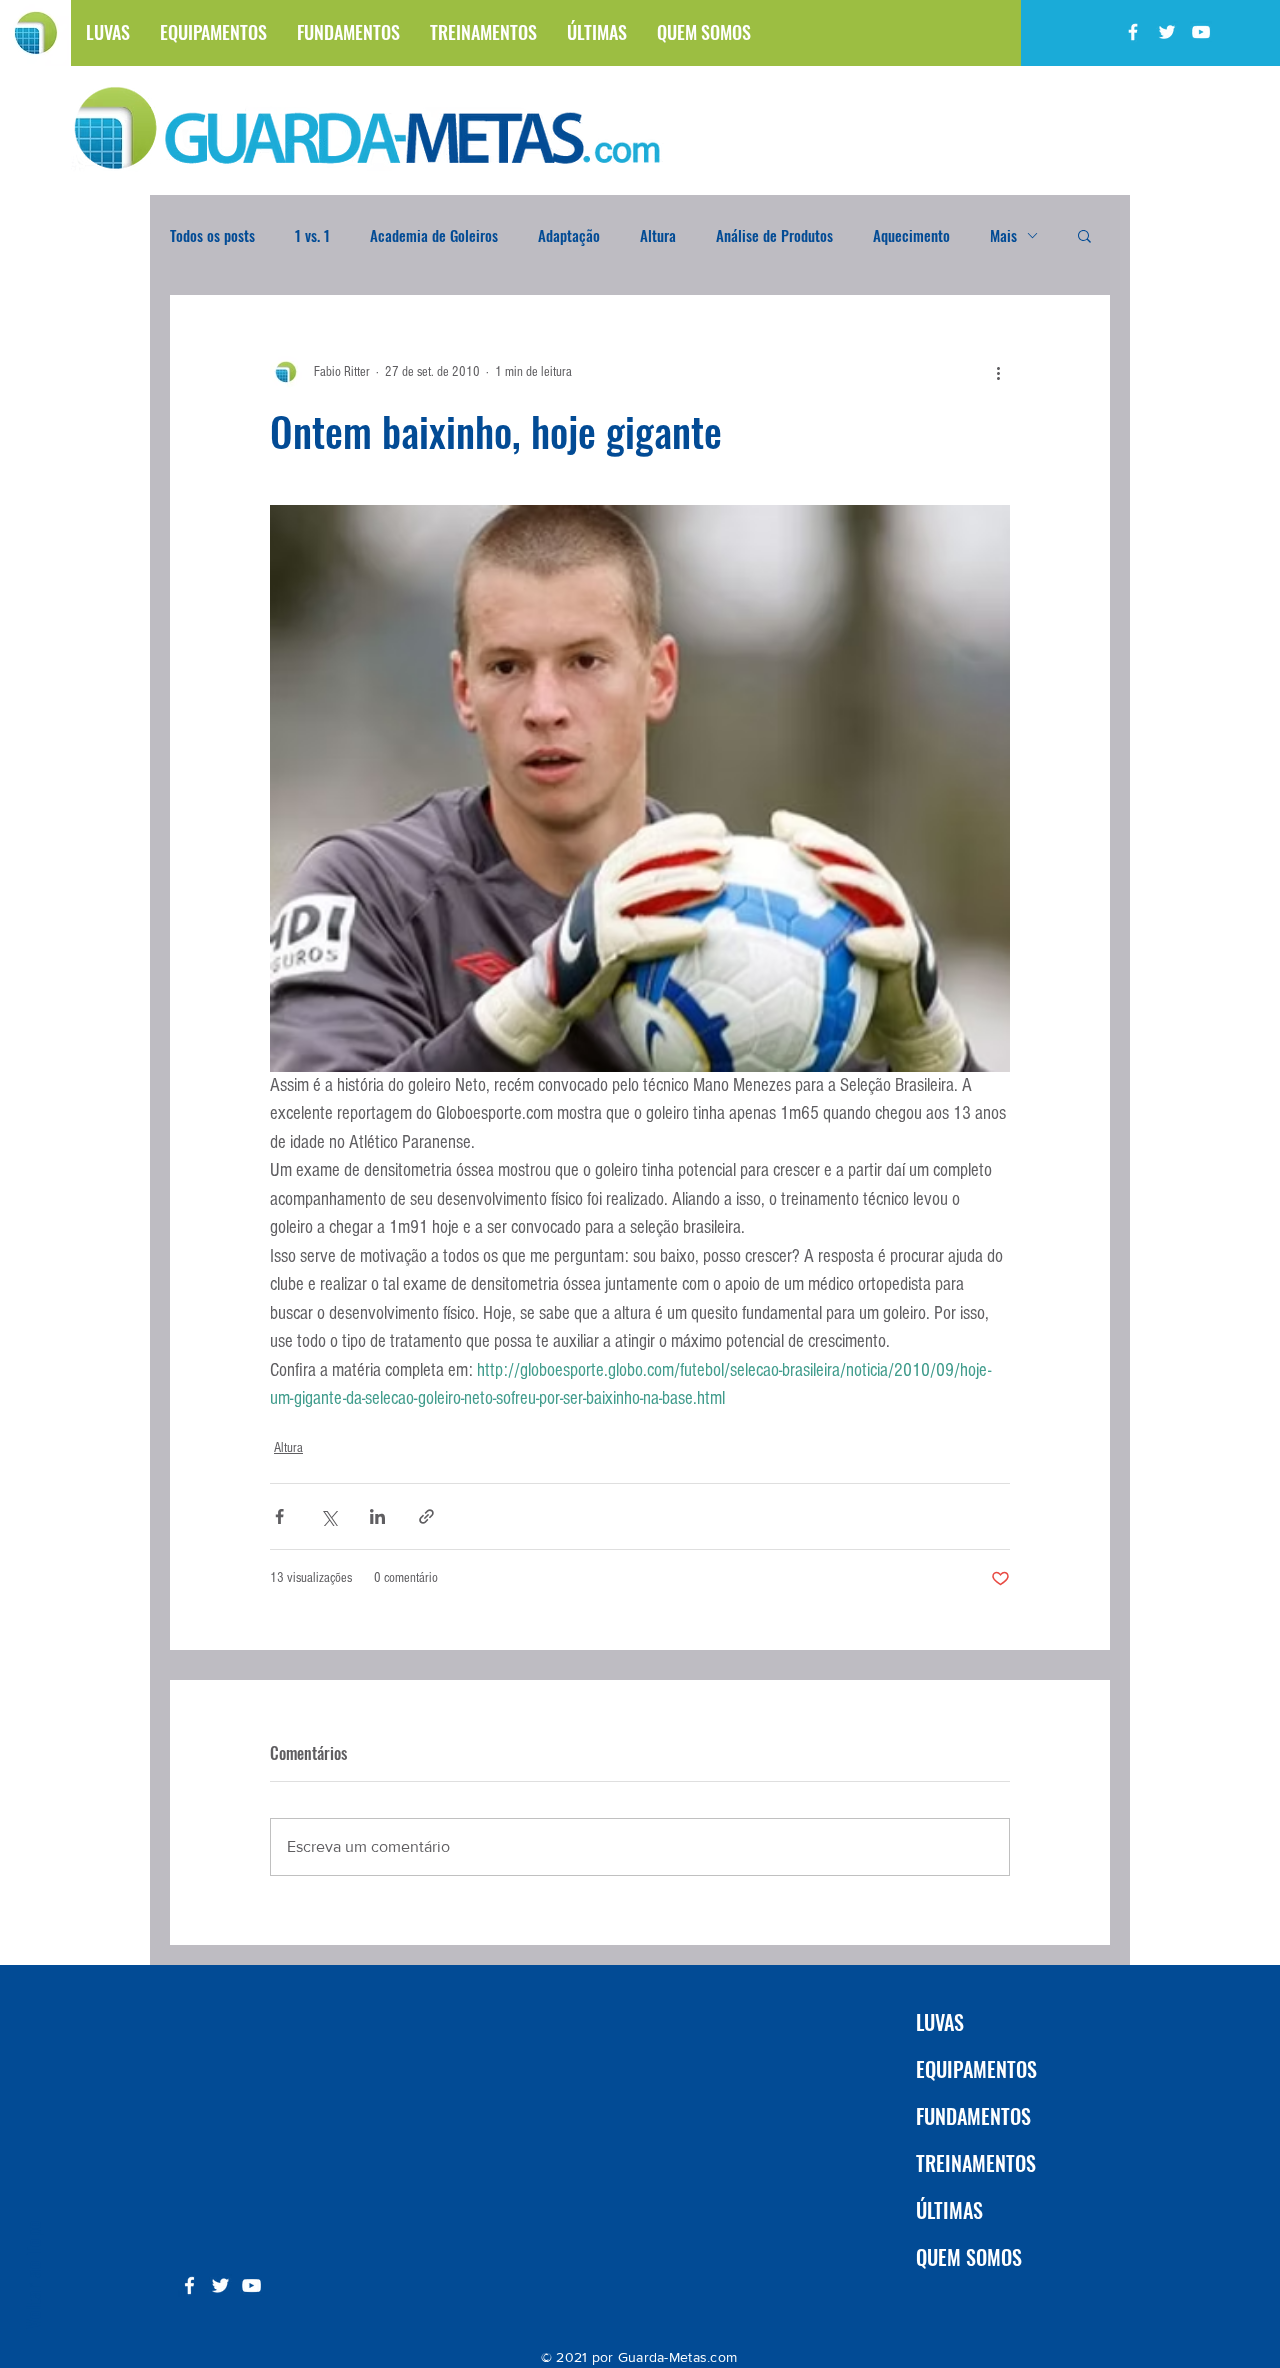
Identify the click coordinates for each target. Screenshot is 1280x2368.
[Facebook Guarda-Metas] (1133, 32)
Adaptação (569, 235)
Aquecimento (911, 235)
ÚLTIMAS (949, 2210)
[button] (1084, 235)
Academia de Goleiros (434, 235)
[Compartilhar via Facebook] (279, 1516)
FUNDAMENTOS (973, 2116)
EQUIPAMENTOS (976, 2069)
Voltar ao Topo (32, 2274)
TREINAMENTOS (976, 2163)
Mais (1003, 235)
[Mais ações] (998, 372)
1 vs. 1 (312, 235)
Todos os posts (212, 235)
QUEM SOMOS (969, 2257)
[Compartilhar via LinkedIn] (377, 1516)
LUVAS (940, 2022)
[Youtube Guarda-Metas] (1201, 32)
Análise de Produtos (774, 235)
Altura (658, 235)
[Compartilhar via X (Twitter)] (328, 1516)
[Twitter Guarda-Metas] (1167, 32)
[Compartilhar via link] (426, 1516)
